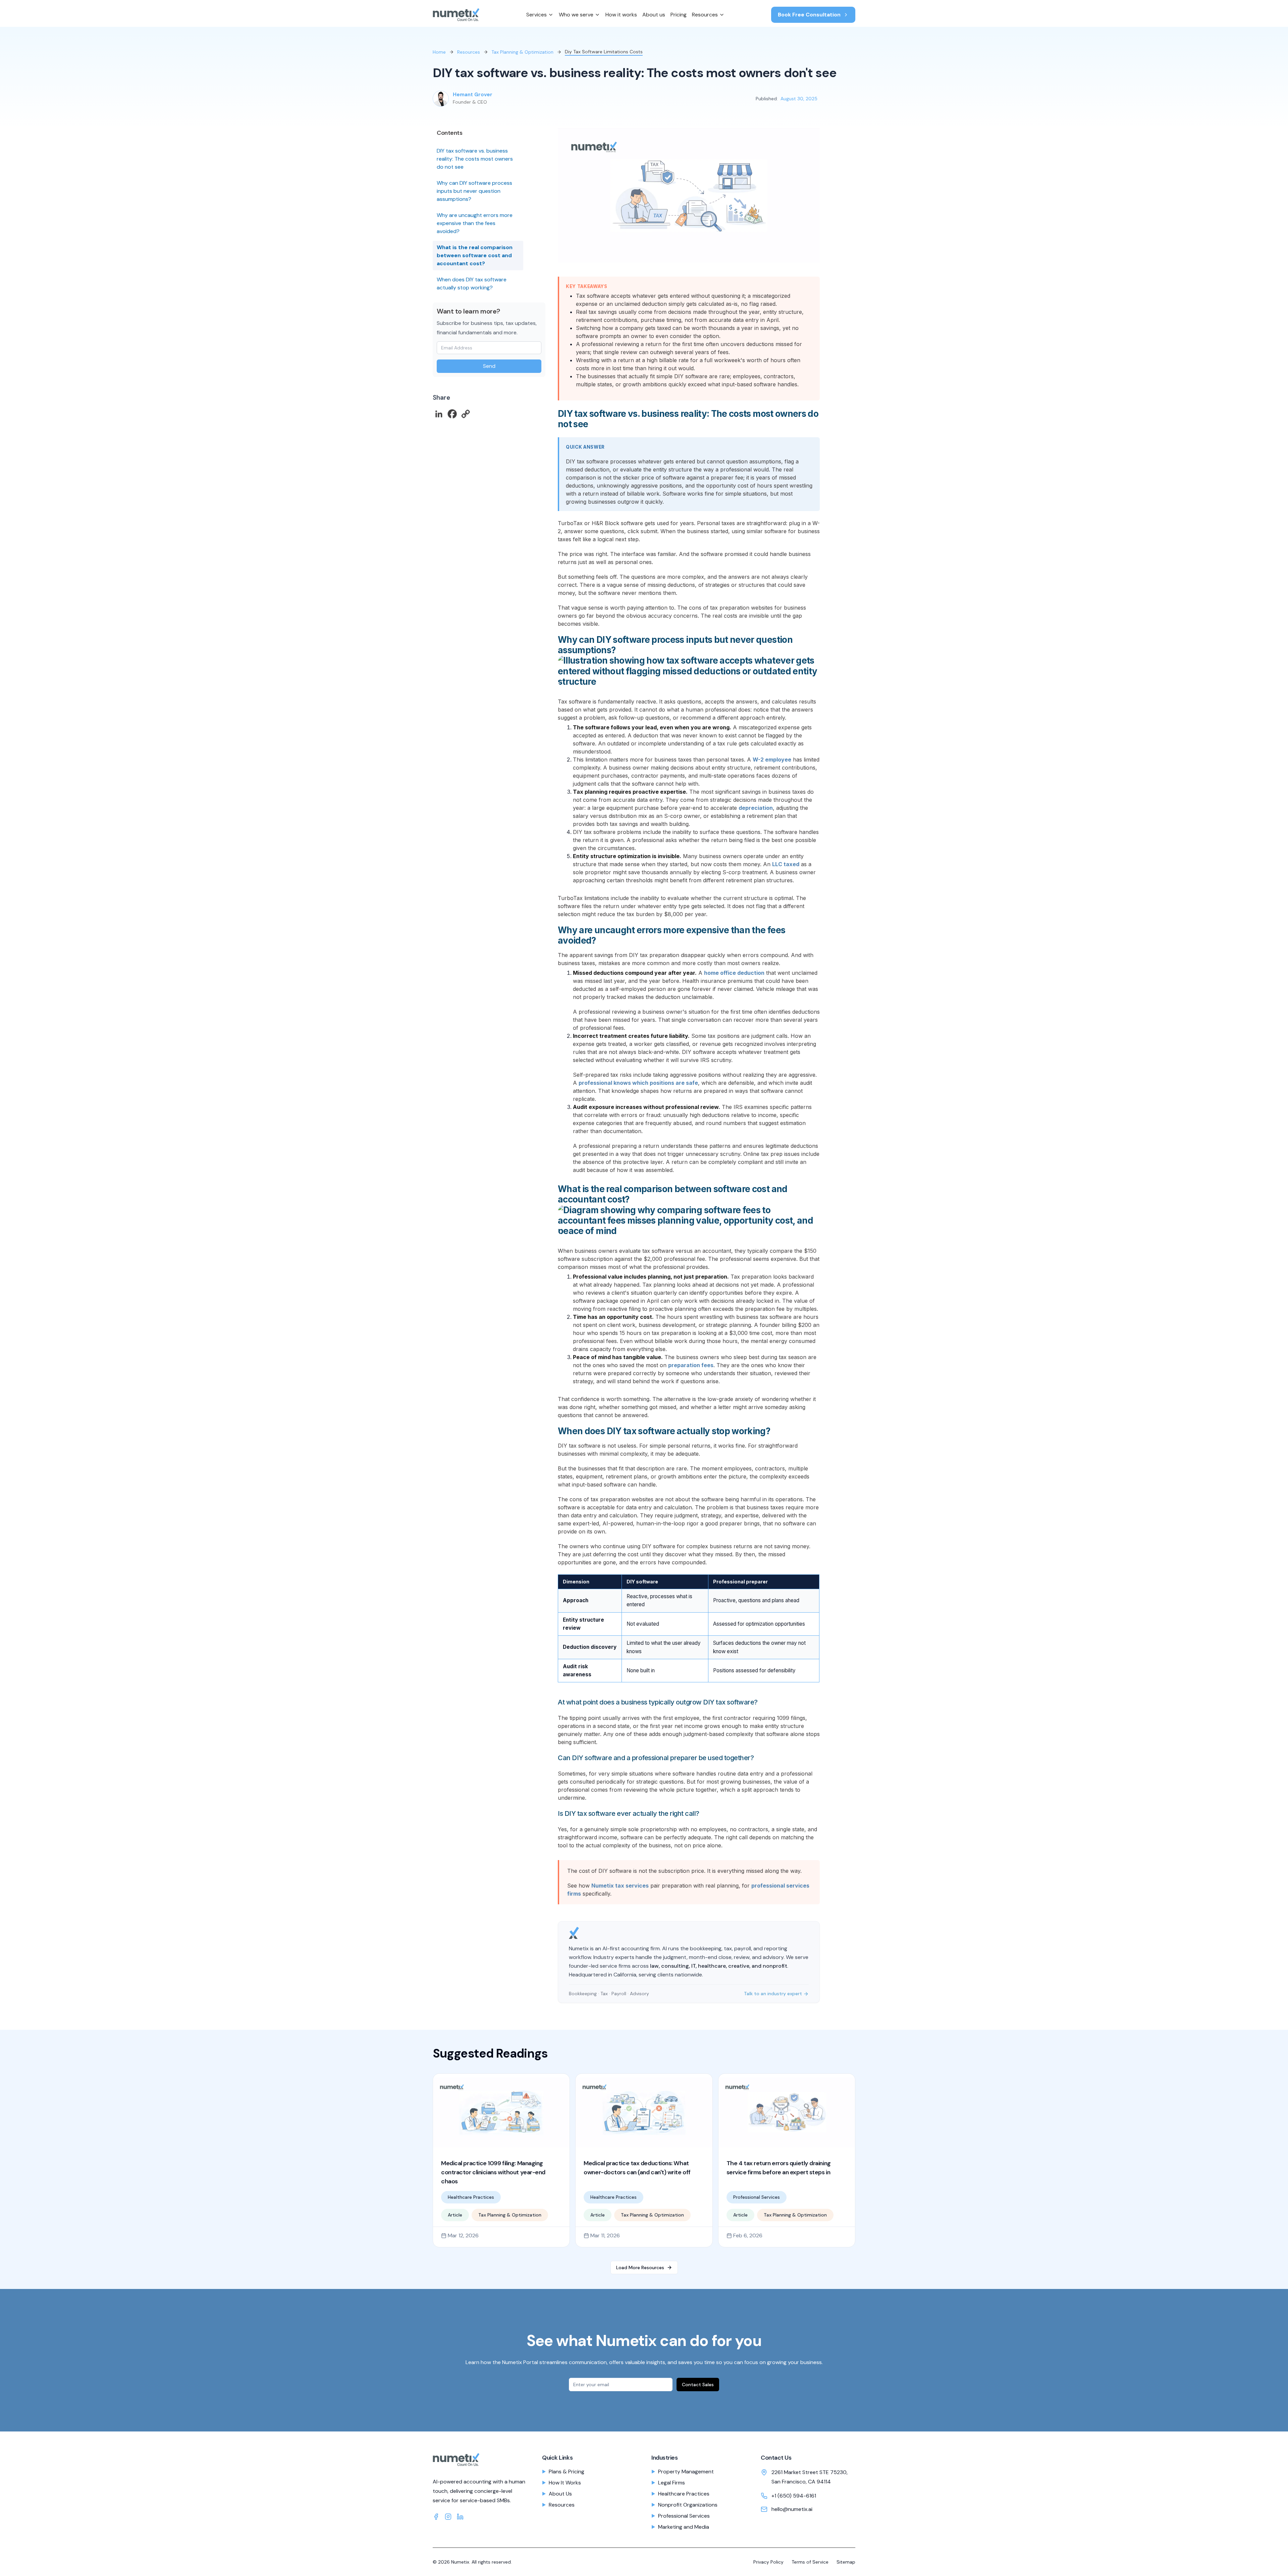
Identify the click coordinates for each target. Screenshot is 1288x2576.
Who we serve (576, 15)
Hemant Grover (473, 95)
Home (439, 52)
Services (536, 15)
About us (654, 15)
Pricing (679, 15)
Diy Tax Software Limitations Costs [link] (604, 52)
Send (489, 366)
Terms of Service (810, 2562)
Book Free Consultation (809, 15)
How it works (621, 15)
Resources (705, 15)
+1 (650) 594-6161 (794, 2496)
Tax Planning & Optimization (522, 52)
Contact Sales (698, 2385)
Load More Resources (640, 2267)
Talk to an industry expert (773, 1994)
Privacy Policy (768, 2562)
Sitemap (846, 2562)
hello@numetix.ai (792, 2509)
